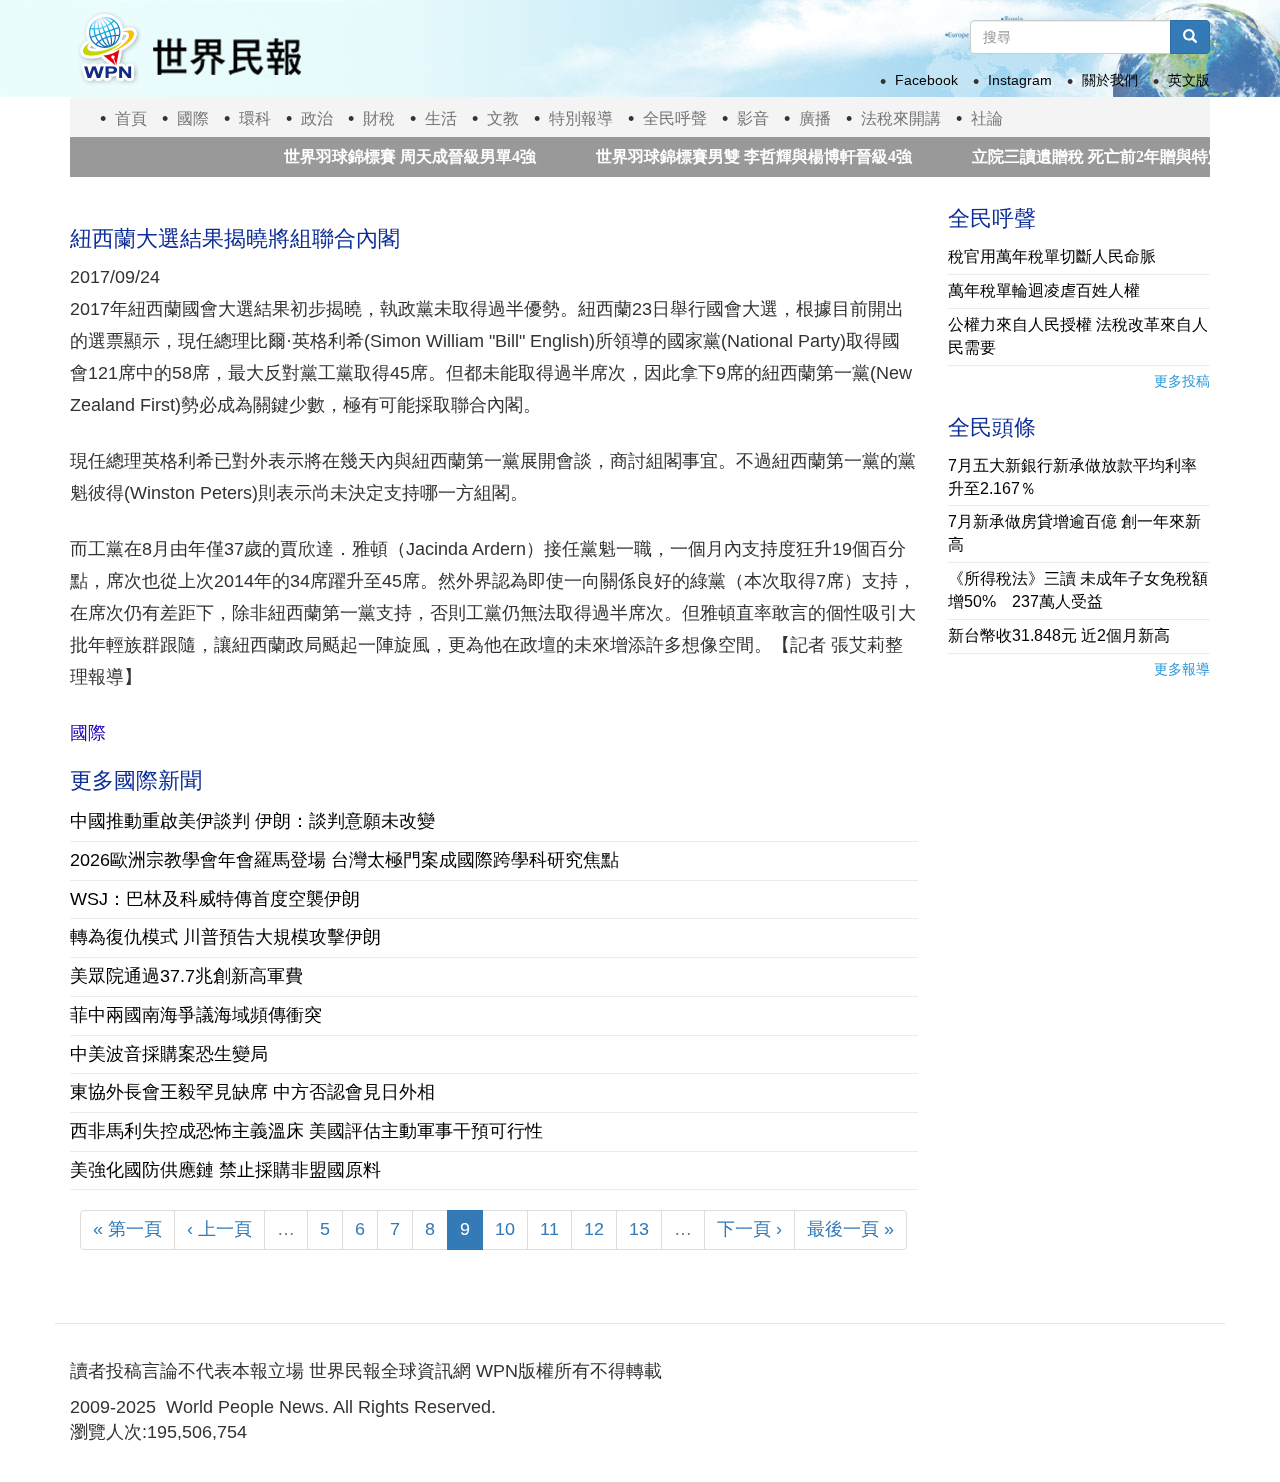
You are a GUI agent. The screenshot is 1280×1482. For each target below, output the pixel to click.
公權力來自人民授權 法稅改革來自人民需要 (1078, 336)
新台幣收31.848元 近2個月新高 (1059, 635)
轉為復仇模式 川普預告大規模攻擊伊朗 (225, 937)
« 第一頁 (127, 1229)
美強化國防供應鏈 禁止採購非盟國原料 (225, 1170)
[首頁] (189, 48)
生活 (441, 118)
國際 (193, 118)
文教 (503, 118)
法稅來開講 (901, 118)
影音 (753, 118)
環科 (255, 118)
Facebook (926, 80)
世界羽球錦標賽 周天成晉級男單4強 (378, 156)
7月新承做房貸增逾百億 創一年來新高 (1074, 533)
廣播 (815, 118)
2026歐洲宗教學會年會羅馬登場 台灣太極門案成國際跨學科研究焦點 (344, 860)
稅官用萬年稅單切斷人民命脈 (1052, 256)
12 (594, 1229)
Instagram (1020, 80)
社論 (987, 118)
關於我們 (1110, 80)
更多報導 (1182, 669)
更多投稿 (1182, 381)
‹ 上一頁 (219, 1229)
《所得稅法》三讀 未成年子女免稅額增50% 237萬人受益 (1078, 590)
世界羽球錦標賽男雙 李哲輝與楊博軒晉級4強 (722, 156)
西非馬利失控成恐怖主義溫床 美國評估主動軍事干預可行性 (306, 1131)
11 (549, 1229)
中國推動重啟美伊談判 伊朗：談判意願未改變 (252, 821)
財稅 (379, 118)
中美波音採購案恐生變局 (169, 1054)
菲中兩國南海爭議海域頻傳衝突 (196, 1015)
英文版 (1189, 80)
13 (639, 1229)
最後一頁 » (850, 1229)
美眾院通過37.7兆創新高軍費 (186, 976)
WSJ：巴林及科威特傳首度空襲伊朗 (215, 899)
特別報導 (581, 118)
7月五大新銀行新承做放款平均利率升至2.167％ (1072, 477)
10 (505, 1229)
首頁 (131, 118)
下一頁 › (749, 1229)
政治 (317, 118)
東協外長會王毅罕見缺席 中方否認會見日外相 (252, 1092)
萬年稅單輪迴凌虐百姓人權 (1044, 290)
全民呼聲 (675, 118)
